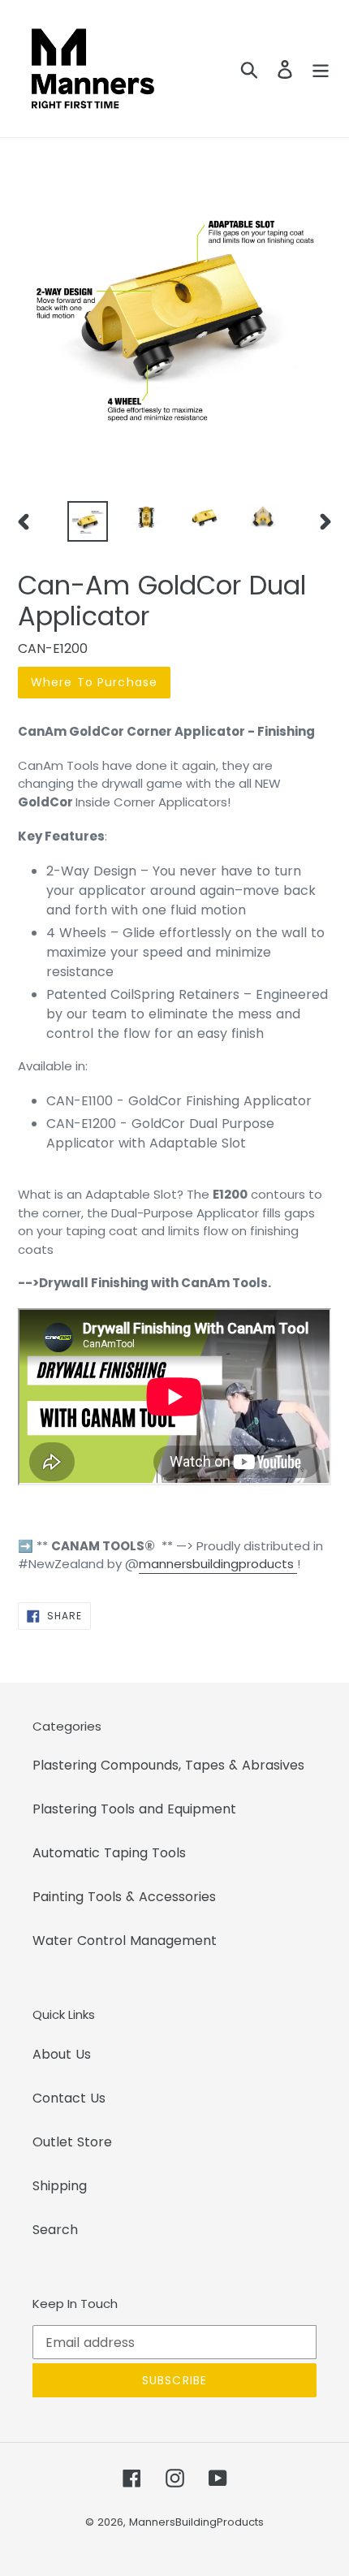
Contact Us (69, 2098)
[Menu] (321, 69)
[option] (88, 521)
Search (55, 2230)
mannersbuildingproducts (216, 1564)
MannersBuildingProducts (196, 2522)
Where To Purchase (94, 682)
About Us (62, 2054)
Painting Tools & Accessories (124, 1897)
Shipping (60, 2186)
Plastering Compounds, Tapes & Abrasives (168, 1765)
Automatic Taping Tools (109, 1853)
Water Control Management (125, 1941)
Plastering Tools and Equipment (134, 1809)
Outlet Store (72, 2142)
